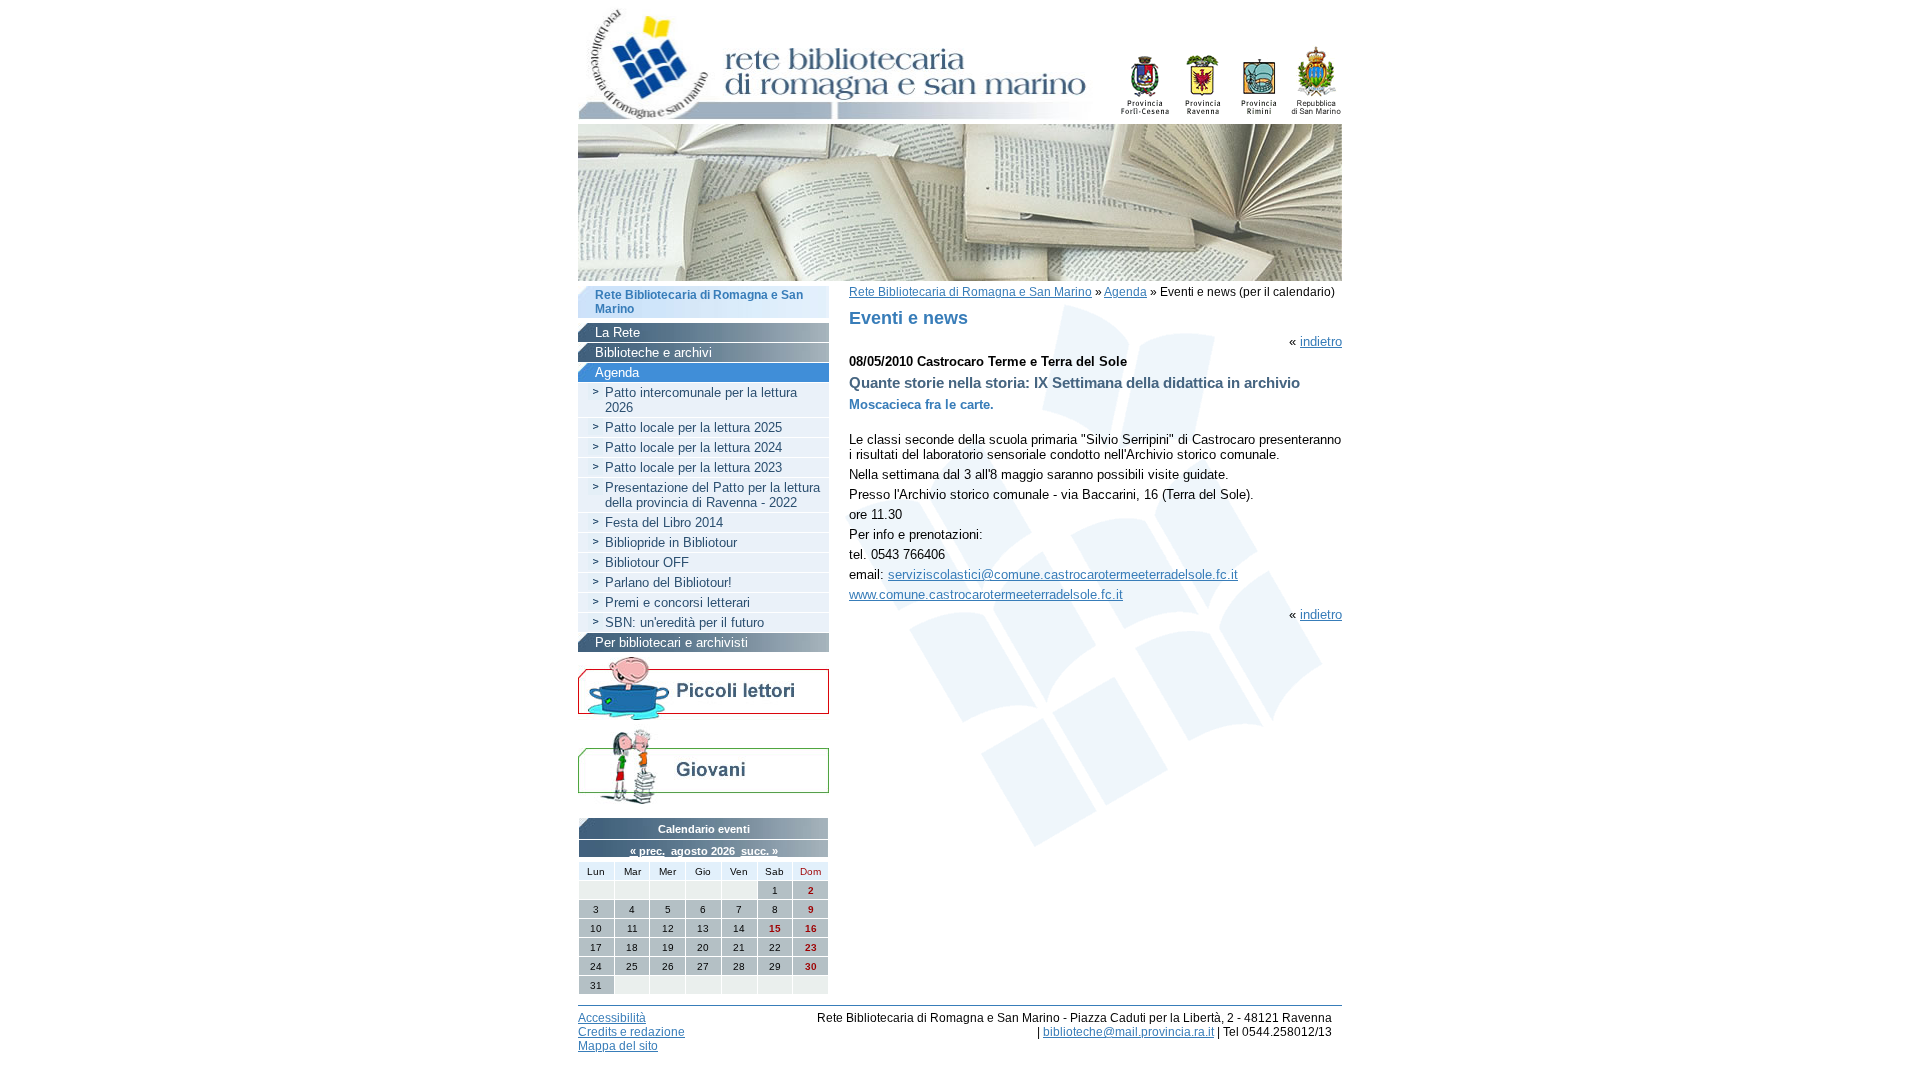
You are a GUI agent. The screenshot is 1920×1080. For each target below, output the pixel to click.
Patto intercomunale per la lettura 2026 (701, 400)
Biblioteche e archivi (653, 352)
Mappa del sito (618, 1046)
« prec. (647, 851)
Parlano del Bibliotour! (668, 582)
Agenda (1125, 292)
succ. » (759, 851)
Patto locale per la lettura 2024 (693, 447)
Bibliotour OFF (647, 562)
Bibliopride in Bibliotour (671, 542)
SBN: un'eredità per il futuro (684, 622)
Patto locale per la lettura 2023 (693, 467)
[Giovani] (703, 765)
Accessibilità (612, 1018)
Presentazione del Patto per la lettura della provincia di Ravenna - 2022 (712, 495)
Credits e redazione (631, 1032)
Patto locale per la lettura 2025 (693, 427)
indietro (1321, 341)
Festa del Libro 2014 (664, 522)
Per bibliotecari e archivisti (671, 642)
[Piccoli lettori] (703, 690)
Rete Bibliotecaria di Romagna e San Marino (970, 292)
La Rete (617, 332)
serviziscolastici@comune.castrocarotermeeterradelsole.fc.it (1063, 574)
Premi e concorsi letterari (677, 602)
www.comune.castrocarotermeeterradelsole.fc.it (986, 594)
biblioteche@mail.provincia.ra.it (1128, 1032)
